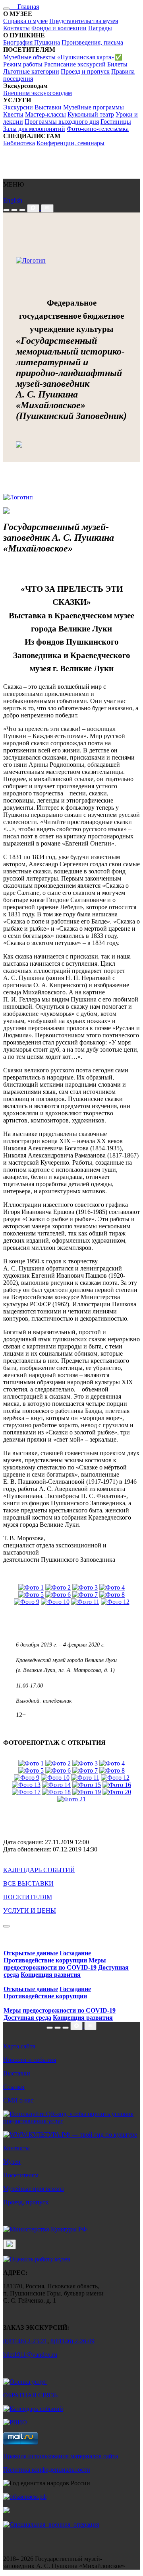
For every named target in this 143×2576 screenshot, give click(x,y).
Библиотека (19, 143)
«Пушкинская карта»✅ (90, 57)
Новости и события (30, 2060)
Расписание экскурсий (75, 64)
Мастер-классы (45, 114)
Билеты (117, 64)
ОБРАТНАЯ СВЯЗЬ (30, 2395)
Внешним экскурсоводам (38, 93)
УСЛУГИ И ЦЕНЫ (30, 1911)
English (13, 200)
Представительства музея (84, 21)
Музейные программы (94, 107)
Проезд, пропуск (26, 2202)
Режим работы (23, 64)
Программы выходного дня (62, 122)
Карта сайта (19, 2046)
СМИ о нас (18, 2100)
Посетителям (21, 2175)
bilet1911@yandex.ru (30, 2355)
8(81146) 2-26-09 (72, 2341)
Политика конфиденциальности (47, 2470)
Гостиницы (116, 122)
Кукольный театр (91, 114)
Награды (100, 28)
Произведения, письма (92, 42)
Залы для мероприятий (34, 129)
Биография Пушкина (32, 42)
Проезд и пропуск (85, 71)
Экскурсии (18, 107)
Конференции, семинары (71, 143)
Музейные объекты (29, 57)
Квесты (13, 114)
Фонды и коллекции (59, 28)
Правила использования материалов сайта (61, 2456)
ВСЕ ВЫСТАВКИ (28, 1883)
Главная (24, 7)
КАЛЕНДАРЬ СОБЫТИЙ (39, 1870)
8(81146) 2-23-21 (25, 2341)
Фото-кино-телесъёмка (98, 129)
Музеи (12, 2162)
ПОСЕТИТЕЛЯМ (28, 1897)
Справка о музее (25, 21)
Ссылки (14, 2087)
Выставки (48, 107)
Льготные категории (31, 71)
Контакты (16, 28)
